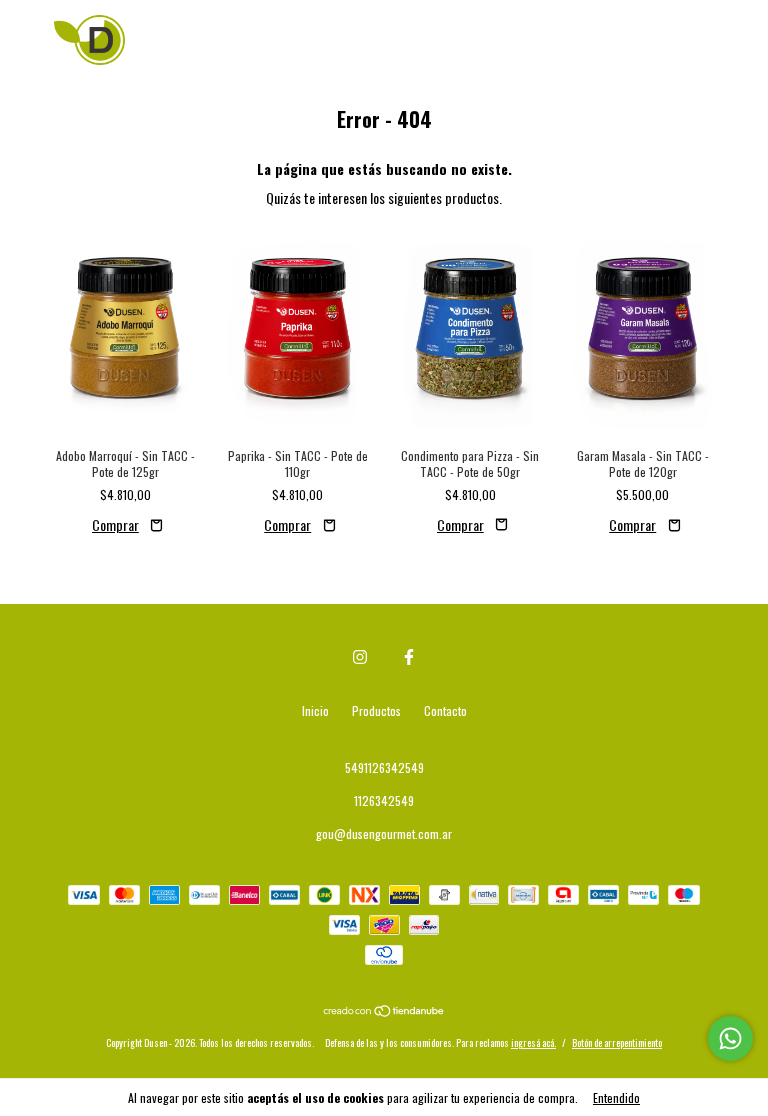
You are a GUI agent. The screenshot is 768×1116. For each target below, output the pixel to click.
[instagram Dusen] (360, 656)
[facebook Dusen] (409, 656)
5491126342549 (384, 767)
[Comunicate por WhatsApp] (730, 1038)
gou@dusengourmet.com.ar (384, 833)
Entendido (616, 1097)
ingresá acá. (533, 1042)
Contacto (445, 710)
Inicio (315, 710)
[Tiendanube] (384, 1011)
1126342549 (384, 800)
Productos (376, 710)
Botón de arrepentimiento (617, 1042)
